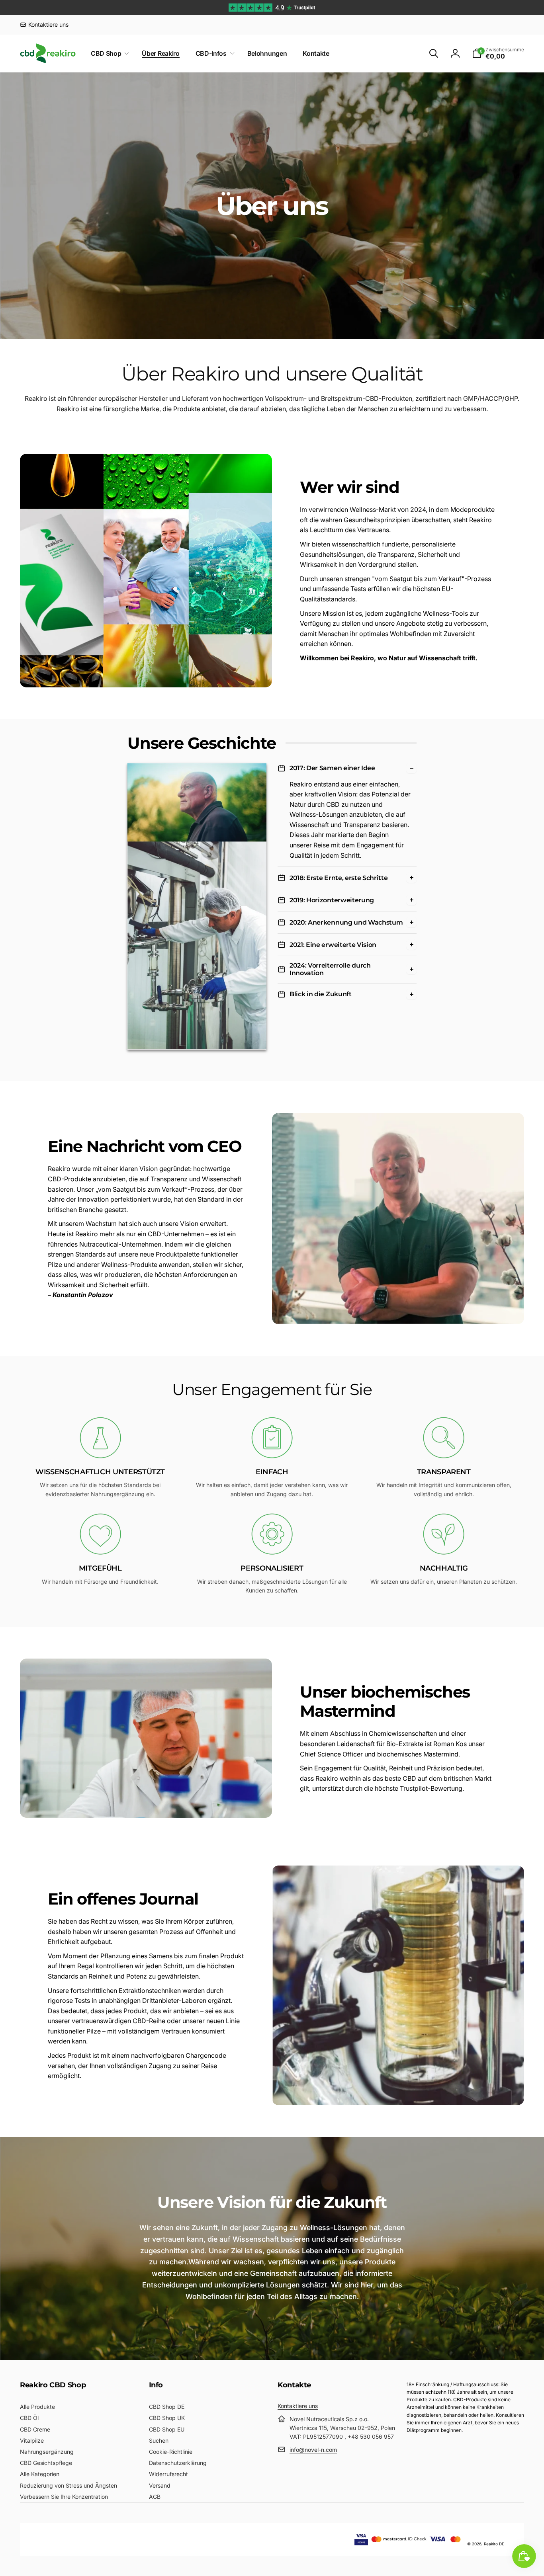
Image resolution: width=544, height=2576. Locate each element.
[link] (44, 25)
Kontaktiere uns (298, 2406)
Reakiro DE (494, 2544)
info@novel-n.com (313, 2450)
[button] (108, 54)
